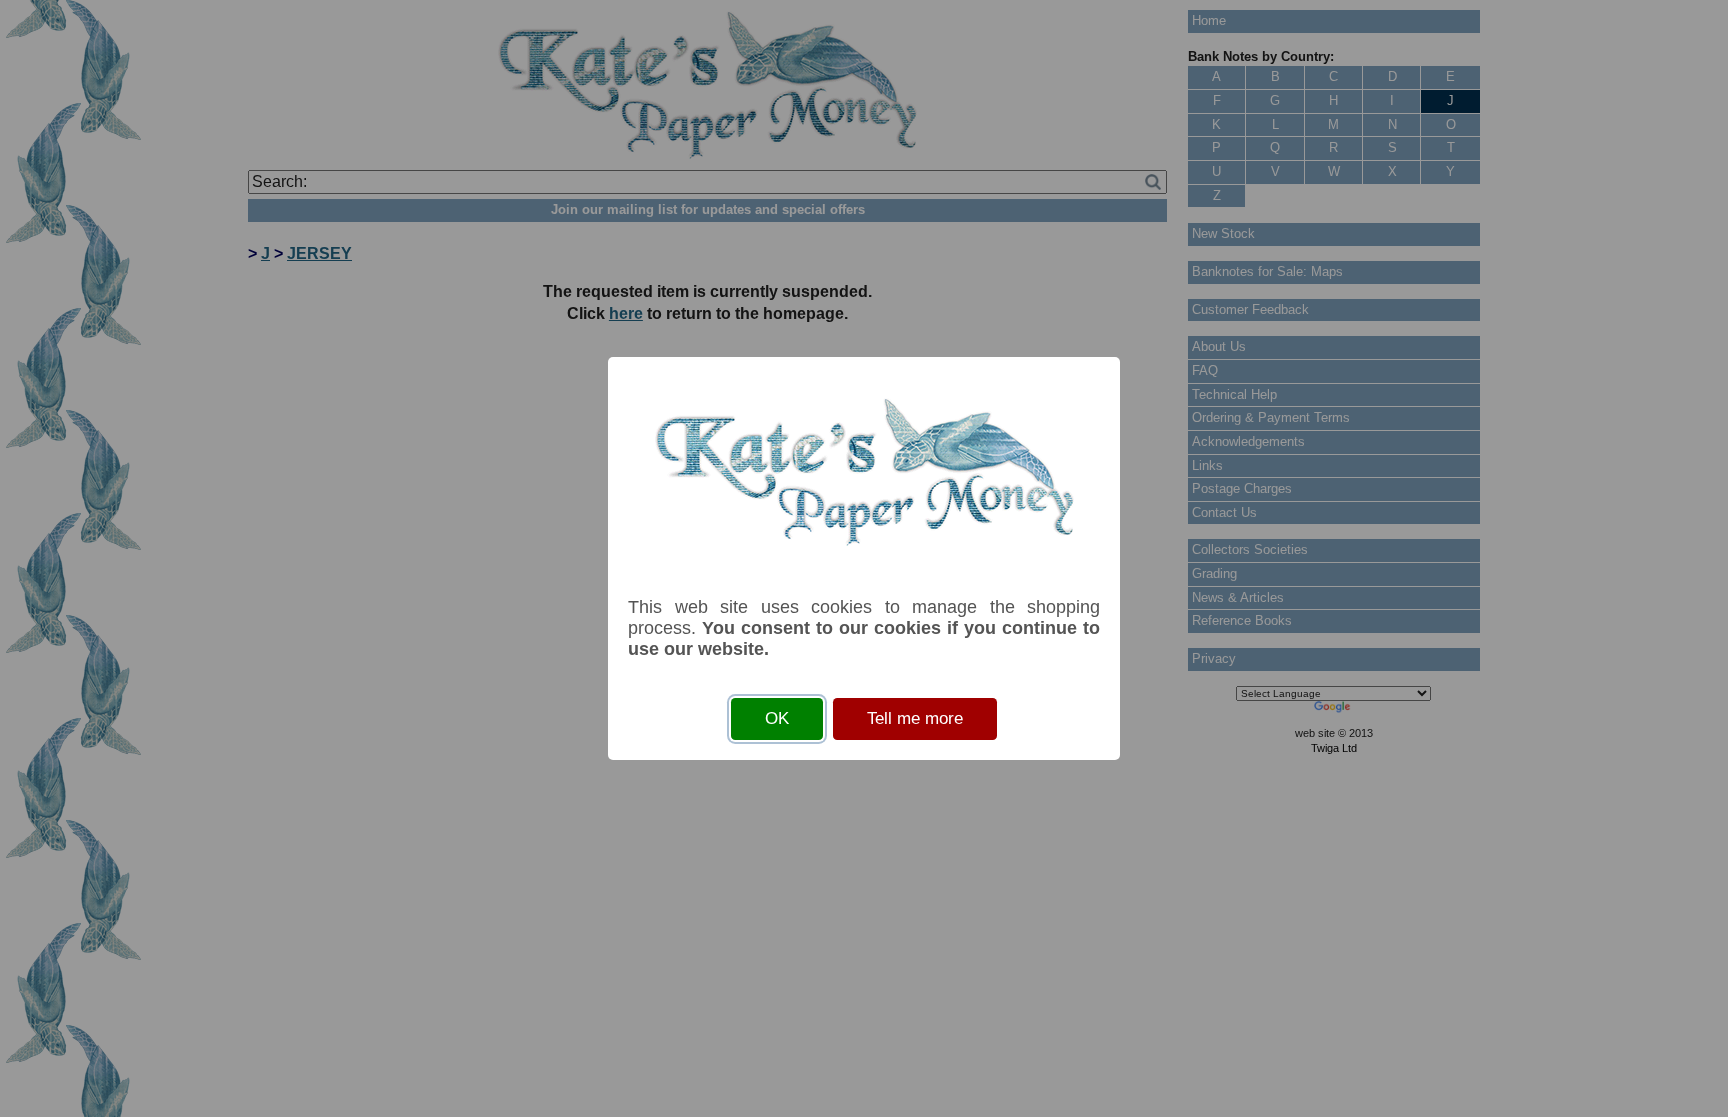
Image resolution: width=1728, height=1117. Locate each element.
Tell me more (915, 718)
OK (777, 718)
